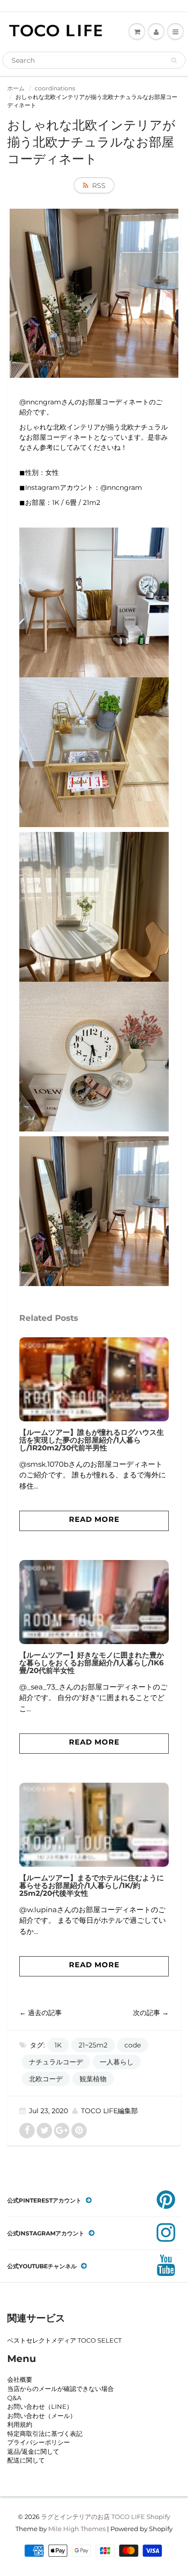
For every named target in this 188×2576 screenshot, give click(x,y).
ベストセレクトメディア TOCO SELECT (64, 2340)
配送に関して (26, 2460)
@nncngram (121, 487)
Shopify (158, 2517)
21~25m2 (93, 2045)
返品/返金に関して (33, 2451)
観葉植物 (93, 2079)
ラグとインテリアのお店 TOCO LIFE (93, 2517)
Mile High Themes (77, 2529)
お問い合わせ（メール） (42, 2416)
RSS (99, 186)
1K (58, 2045)
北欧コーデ (46, 2079)
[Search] (174, 60)
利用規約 (20, 2424)
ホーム (16, 88)
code (133, 2045)
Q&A (14, 2398)
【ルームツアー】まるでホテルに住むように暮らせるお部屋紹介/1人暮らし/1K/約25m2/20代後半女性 (92, 1885)
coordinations (55, 88)
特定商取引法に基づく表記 (45, 2433)
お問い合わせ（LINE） (40, 2406)
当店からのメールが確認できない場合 (60, 2389)
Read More (94, 1519)
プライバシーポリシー (39, 2442)
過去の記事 (45, 2013)
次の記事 (147, 2013)
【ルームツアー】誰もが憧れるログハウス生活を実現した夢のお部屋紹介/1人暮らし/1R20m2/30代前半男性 (92, 1440)
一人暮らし (117, 2062)
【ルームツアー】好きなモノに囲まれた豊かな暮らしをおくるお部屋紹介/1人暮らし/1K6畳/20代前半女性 (92, 1663)
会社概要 (20, 2379)
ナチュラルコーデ (56, 2062)
